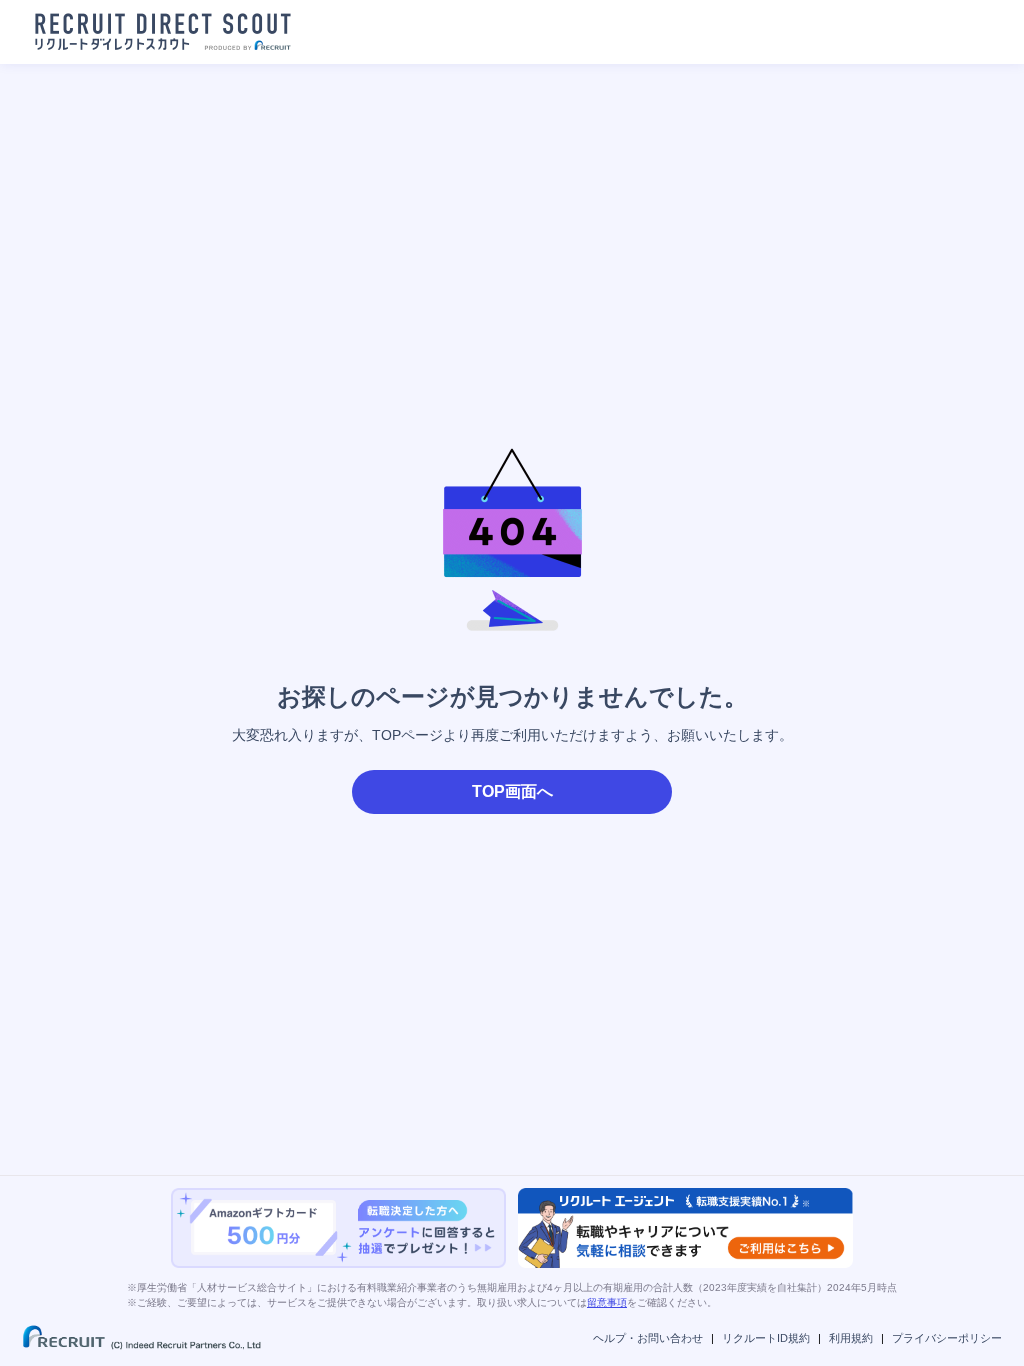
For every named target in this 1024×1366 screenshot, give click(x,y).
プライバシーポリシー (947, 1338)
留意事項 (607, 1302)
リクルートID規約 (766, 1338)
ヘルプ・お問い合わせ (648, 1338)
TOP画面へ (512, 791)
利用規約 (851, 1338)
